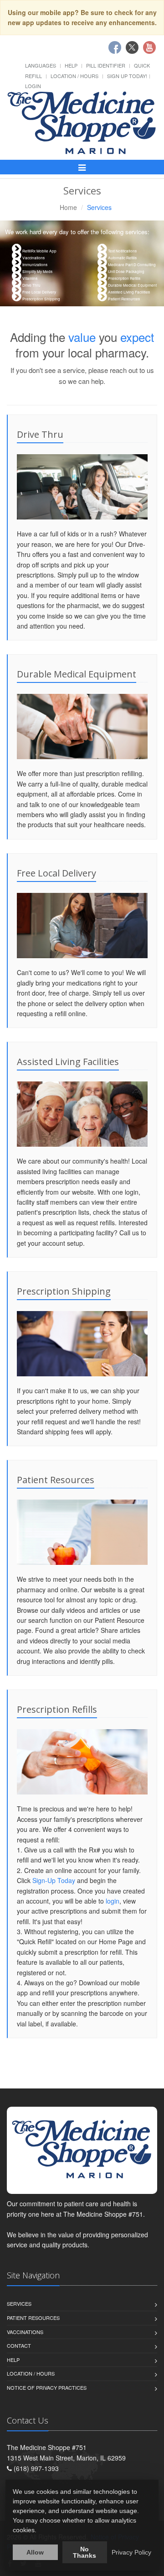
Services (19, 2303)
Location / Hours (74, 76)
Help (71, 65)
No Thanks (85, 2552)
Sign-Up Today (54, 1880)
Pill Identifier (106, 65)
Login (33, 86)
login (113, 1901)
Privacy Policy (131, 2552)
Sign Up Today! (127, 76)
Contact (19, 2345)
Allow (35, 2552)
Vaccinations (25, 2332)
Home (68, 207)
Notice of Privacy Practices (47, 2387)
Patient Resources (33, 2318)
